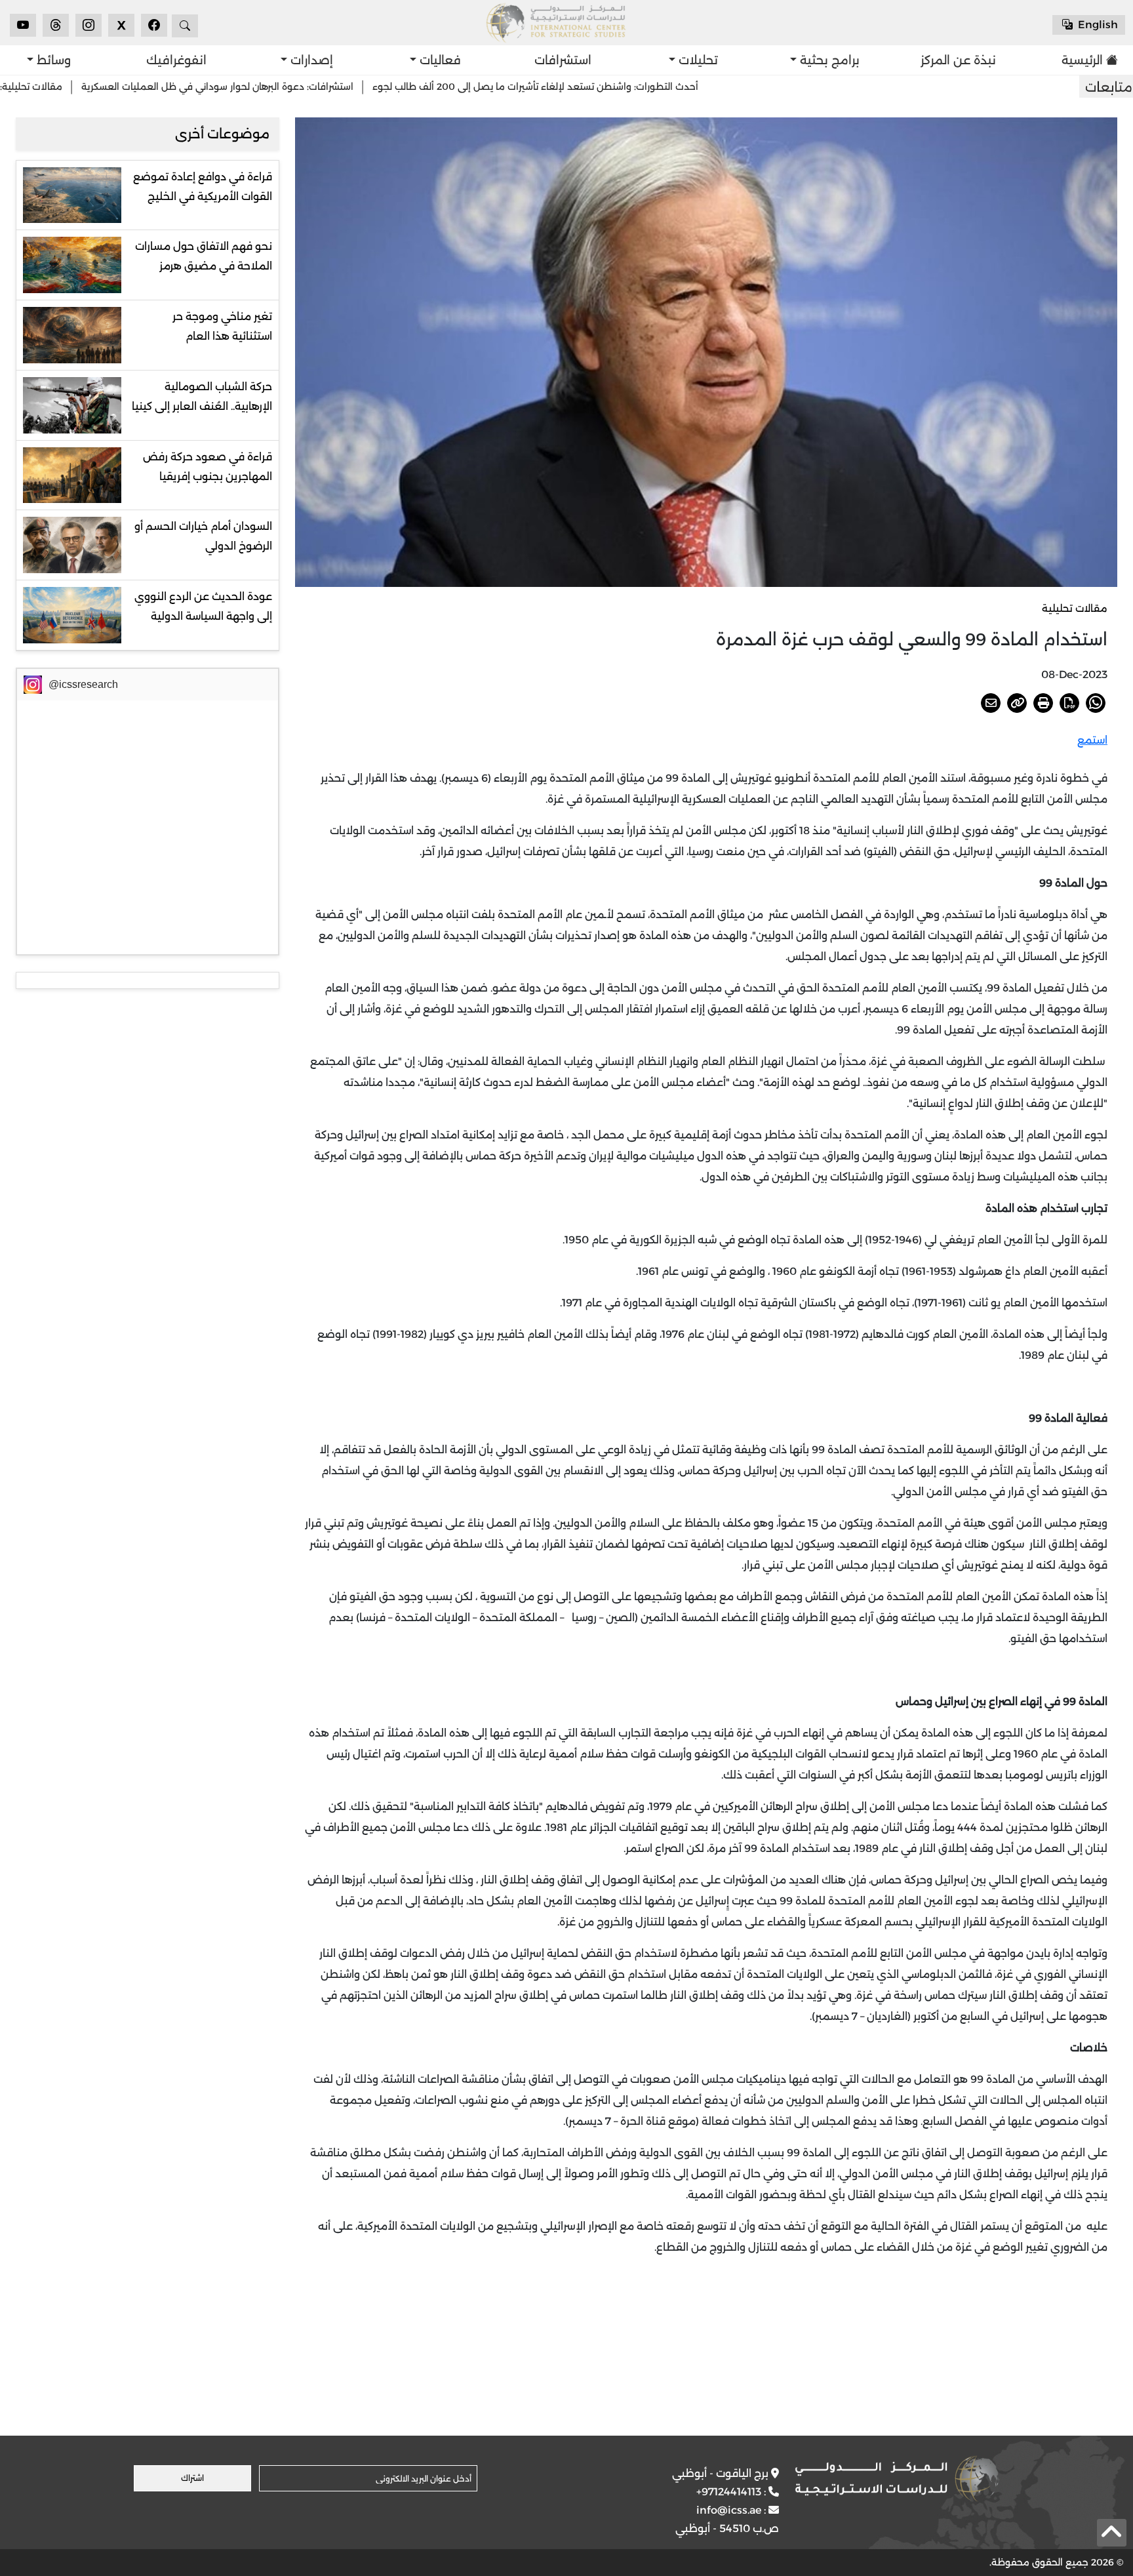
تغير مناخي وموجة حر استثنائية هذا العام (222, 326)
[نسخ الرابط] (1017, 703)
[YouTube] (23, 25)
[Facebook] (154, 25)
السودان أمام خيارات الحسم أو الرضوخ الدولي (203, 536)
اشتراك (192, 2478)
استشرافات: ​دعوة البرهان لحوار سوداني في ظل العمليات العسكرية (321, 87)
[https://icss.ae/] (897, 2478)
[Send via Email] (991, 703)
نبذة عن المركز (958, 60)
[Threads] (56, 25)
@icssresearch (83, 684)
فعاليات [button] (439, 60)
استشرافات (563, 60)
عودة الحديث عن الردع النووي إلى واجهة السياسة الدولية (203, 606)
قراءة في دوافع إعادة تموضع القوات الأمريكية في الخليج (203, 187)
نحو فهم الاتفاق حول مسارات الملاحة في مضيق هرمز (204, 256)
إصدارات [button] (310, 60)
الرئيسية (1082, 60)
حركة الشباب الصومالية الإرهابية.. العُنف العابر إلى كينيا (202, 396)
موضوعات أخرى (222, 134)
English (1097, 25)
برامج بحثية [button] (828, 60)
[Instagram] (89, 25)
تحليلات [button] (697, 60)
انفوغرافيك (176, 60)
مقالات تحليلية (1075, 608)
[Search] (185, 26)
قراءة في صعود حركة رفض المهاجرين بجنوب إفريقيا (208, 467)
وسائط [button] (52, 60)
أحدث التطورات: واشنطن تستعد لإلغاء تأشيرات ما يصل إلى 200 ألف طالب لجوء (639, 87)
